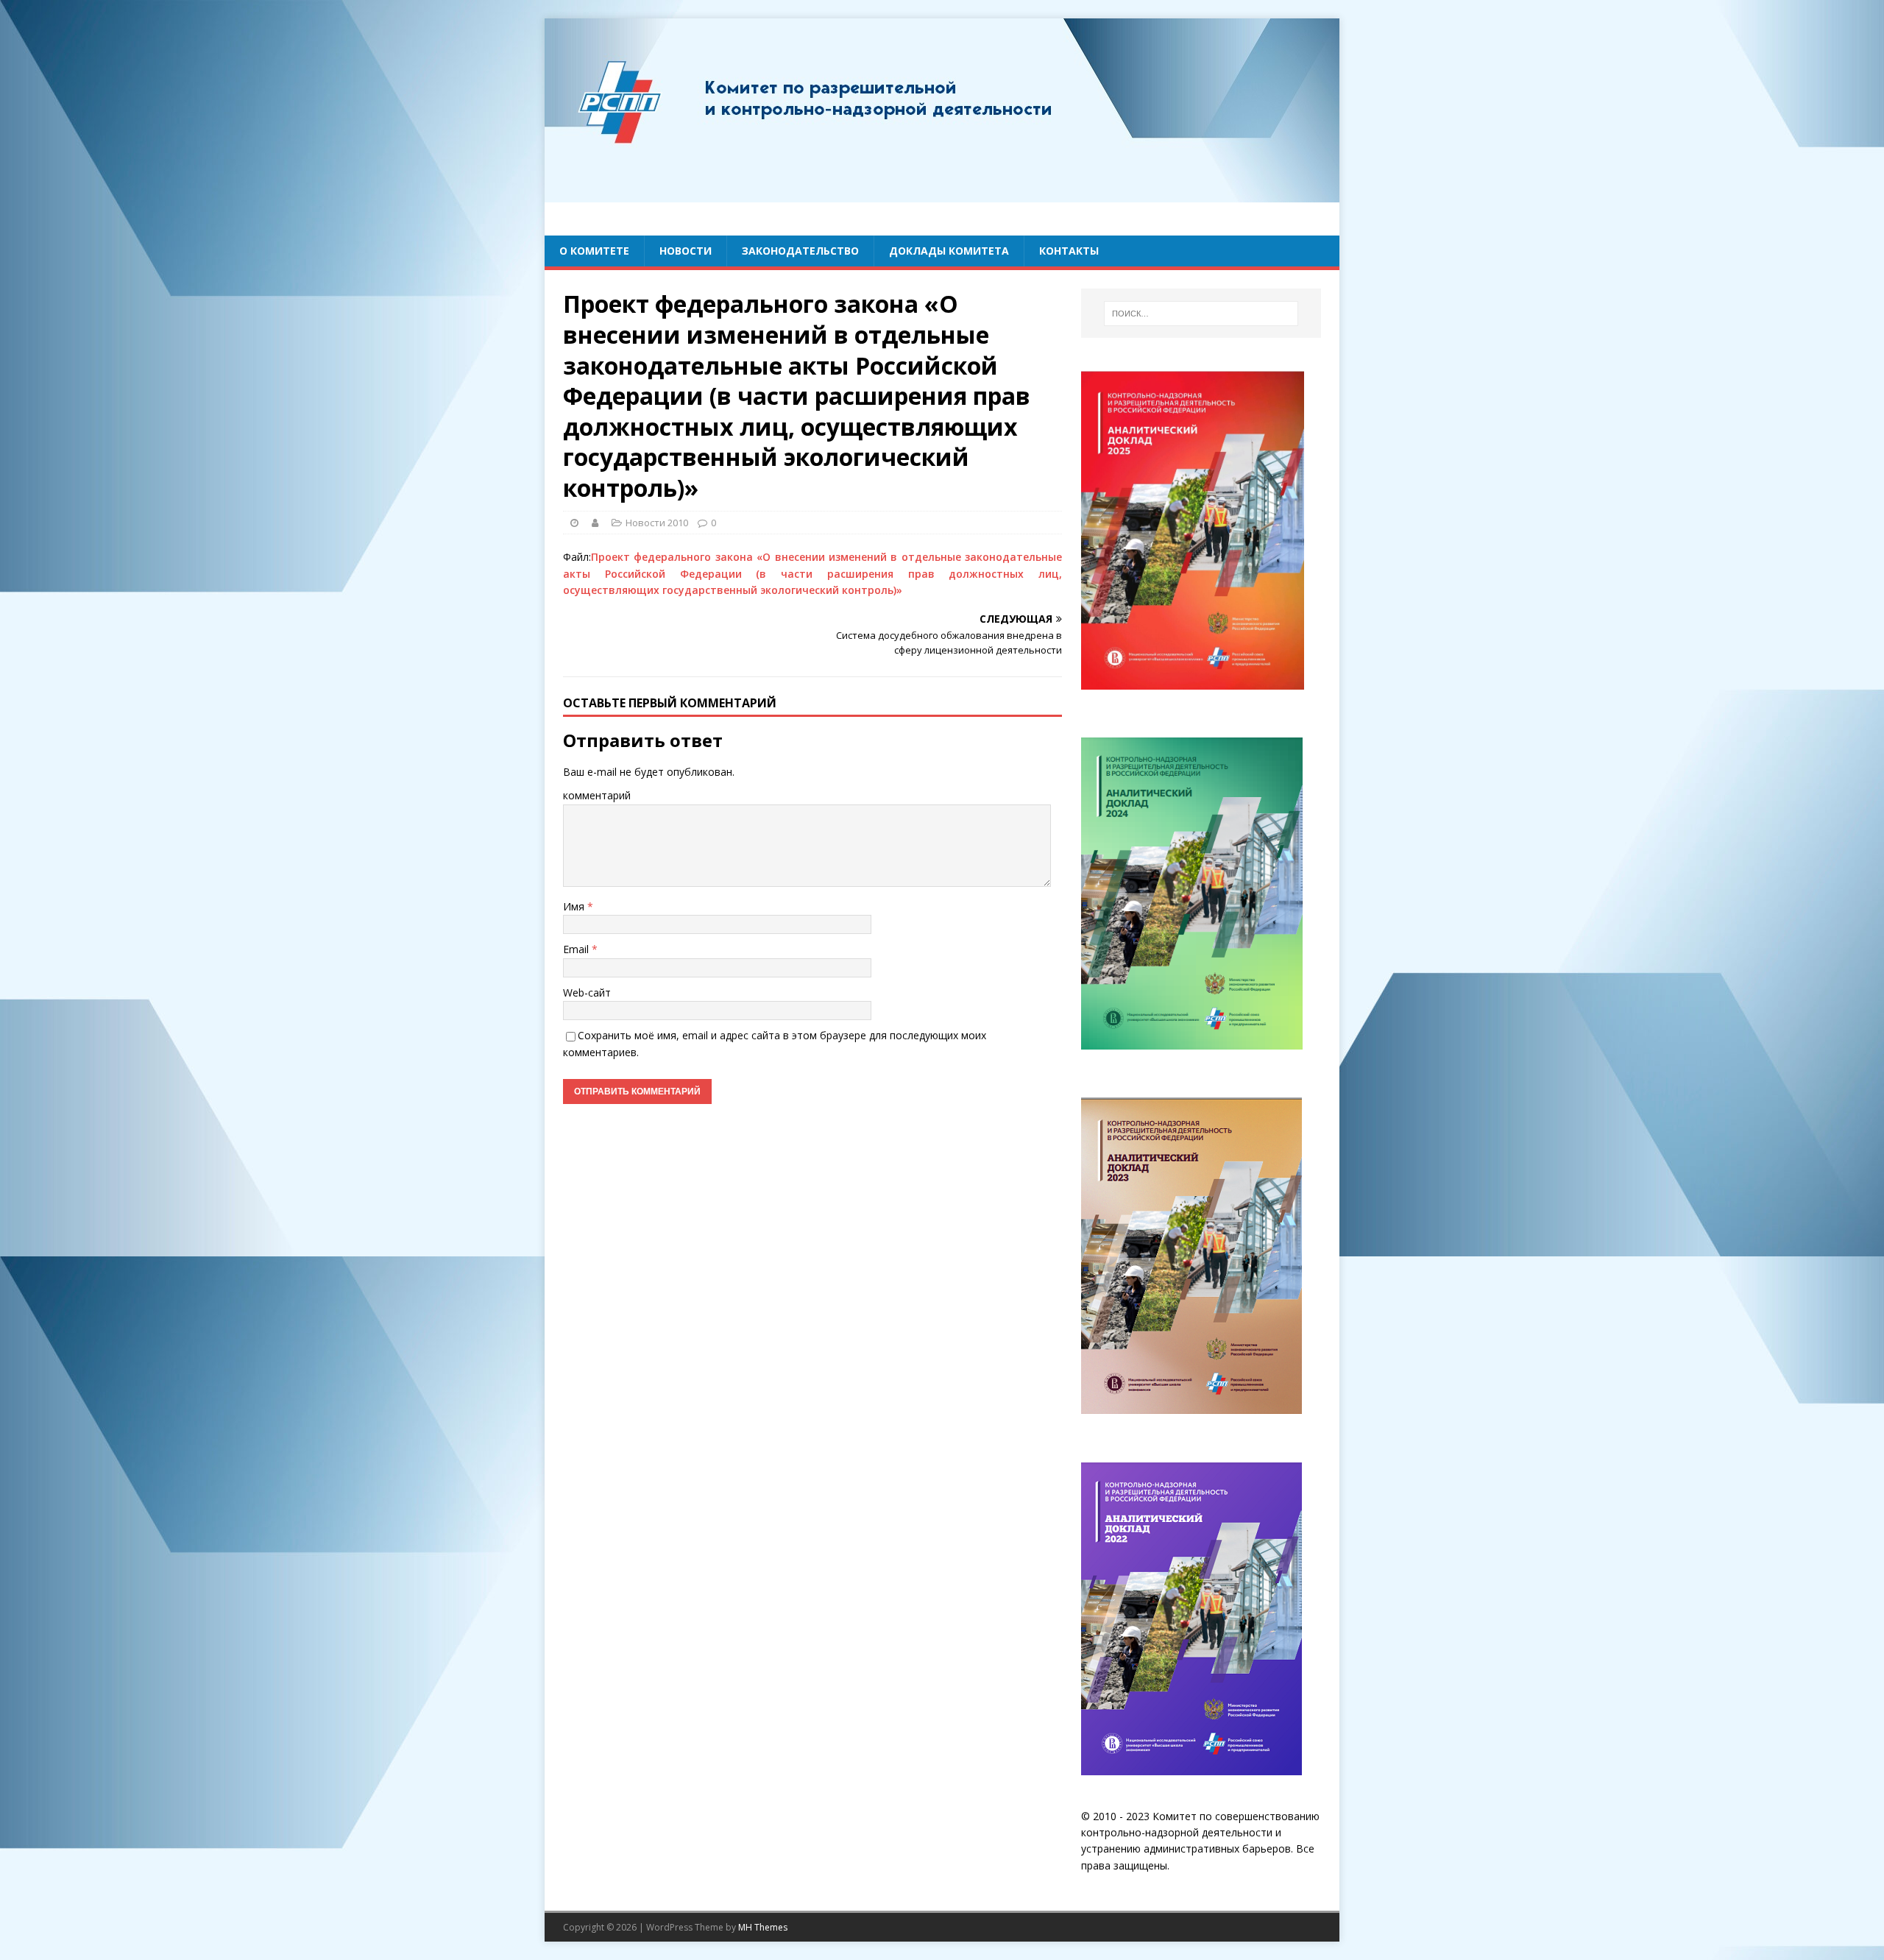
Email (577, 949)
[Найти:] (1201, 314)
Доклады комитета (949, 251)
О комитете (594, 251)
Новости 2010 (657, 523)
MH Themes (763, 1927)
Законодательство (800, 251)
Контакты (1069, 251)
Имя (575, 906)
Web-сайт (587, 993)
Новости (686, 251)
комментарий (597, 795)
